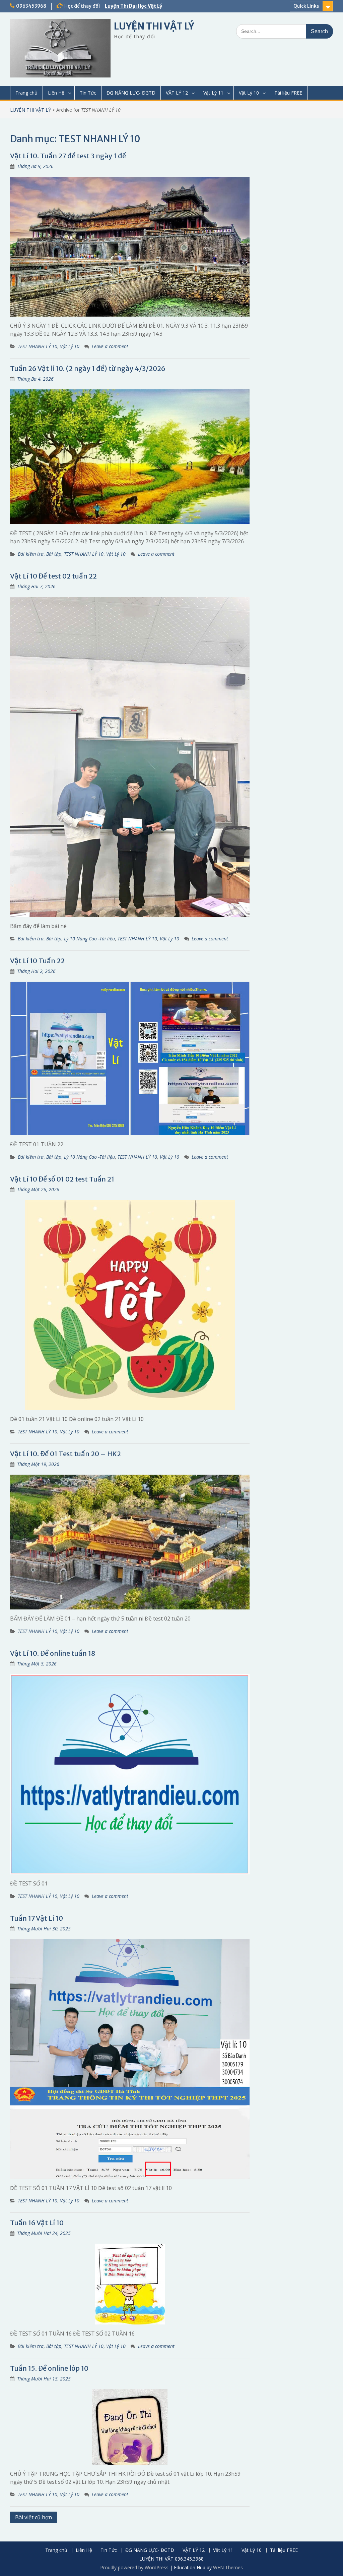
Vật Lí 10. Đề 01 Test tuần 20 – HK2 (65, 1454)
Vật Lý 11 (213, 93)
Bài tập (54, 554)
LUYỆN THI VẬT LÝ (154, 26)
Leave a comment (110, 346)
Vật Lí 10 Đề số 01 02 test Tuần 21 (62, 1179)
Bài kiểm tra (31, 554)
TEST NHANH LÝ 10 (38, 346)
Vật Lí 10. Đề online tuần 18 (53, 1653)
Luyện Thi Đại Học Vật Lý (133, 6)
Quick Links (306, 6)
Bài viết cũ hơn (33, 2517)
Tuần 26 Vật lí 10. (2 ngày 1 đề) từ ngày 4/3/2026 (88, 368)
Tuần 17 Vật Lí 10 (37, 1918)
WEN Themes (228, 2567)
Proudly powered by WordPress (134, 2567)
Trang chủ (26, 93)
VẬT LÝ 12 (177, 93)
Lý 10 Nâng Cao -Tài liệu (89, 939)
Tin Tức (88, 93)
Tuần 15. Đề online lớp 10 (49, 2368)
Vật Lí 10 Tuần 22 (37, 961)
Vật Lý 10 (249, 93)
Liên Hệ (56, 93)
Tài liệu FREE (288, 93)
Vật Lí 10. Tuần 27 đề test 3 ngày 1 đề (68, 156)
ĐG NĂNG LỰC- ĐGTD (131, 93)
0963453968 (31, 6)
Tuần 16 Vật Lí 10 (37, 2223)
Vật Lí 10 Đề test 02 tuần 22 (53, 576)
